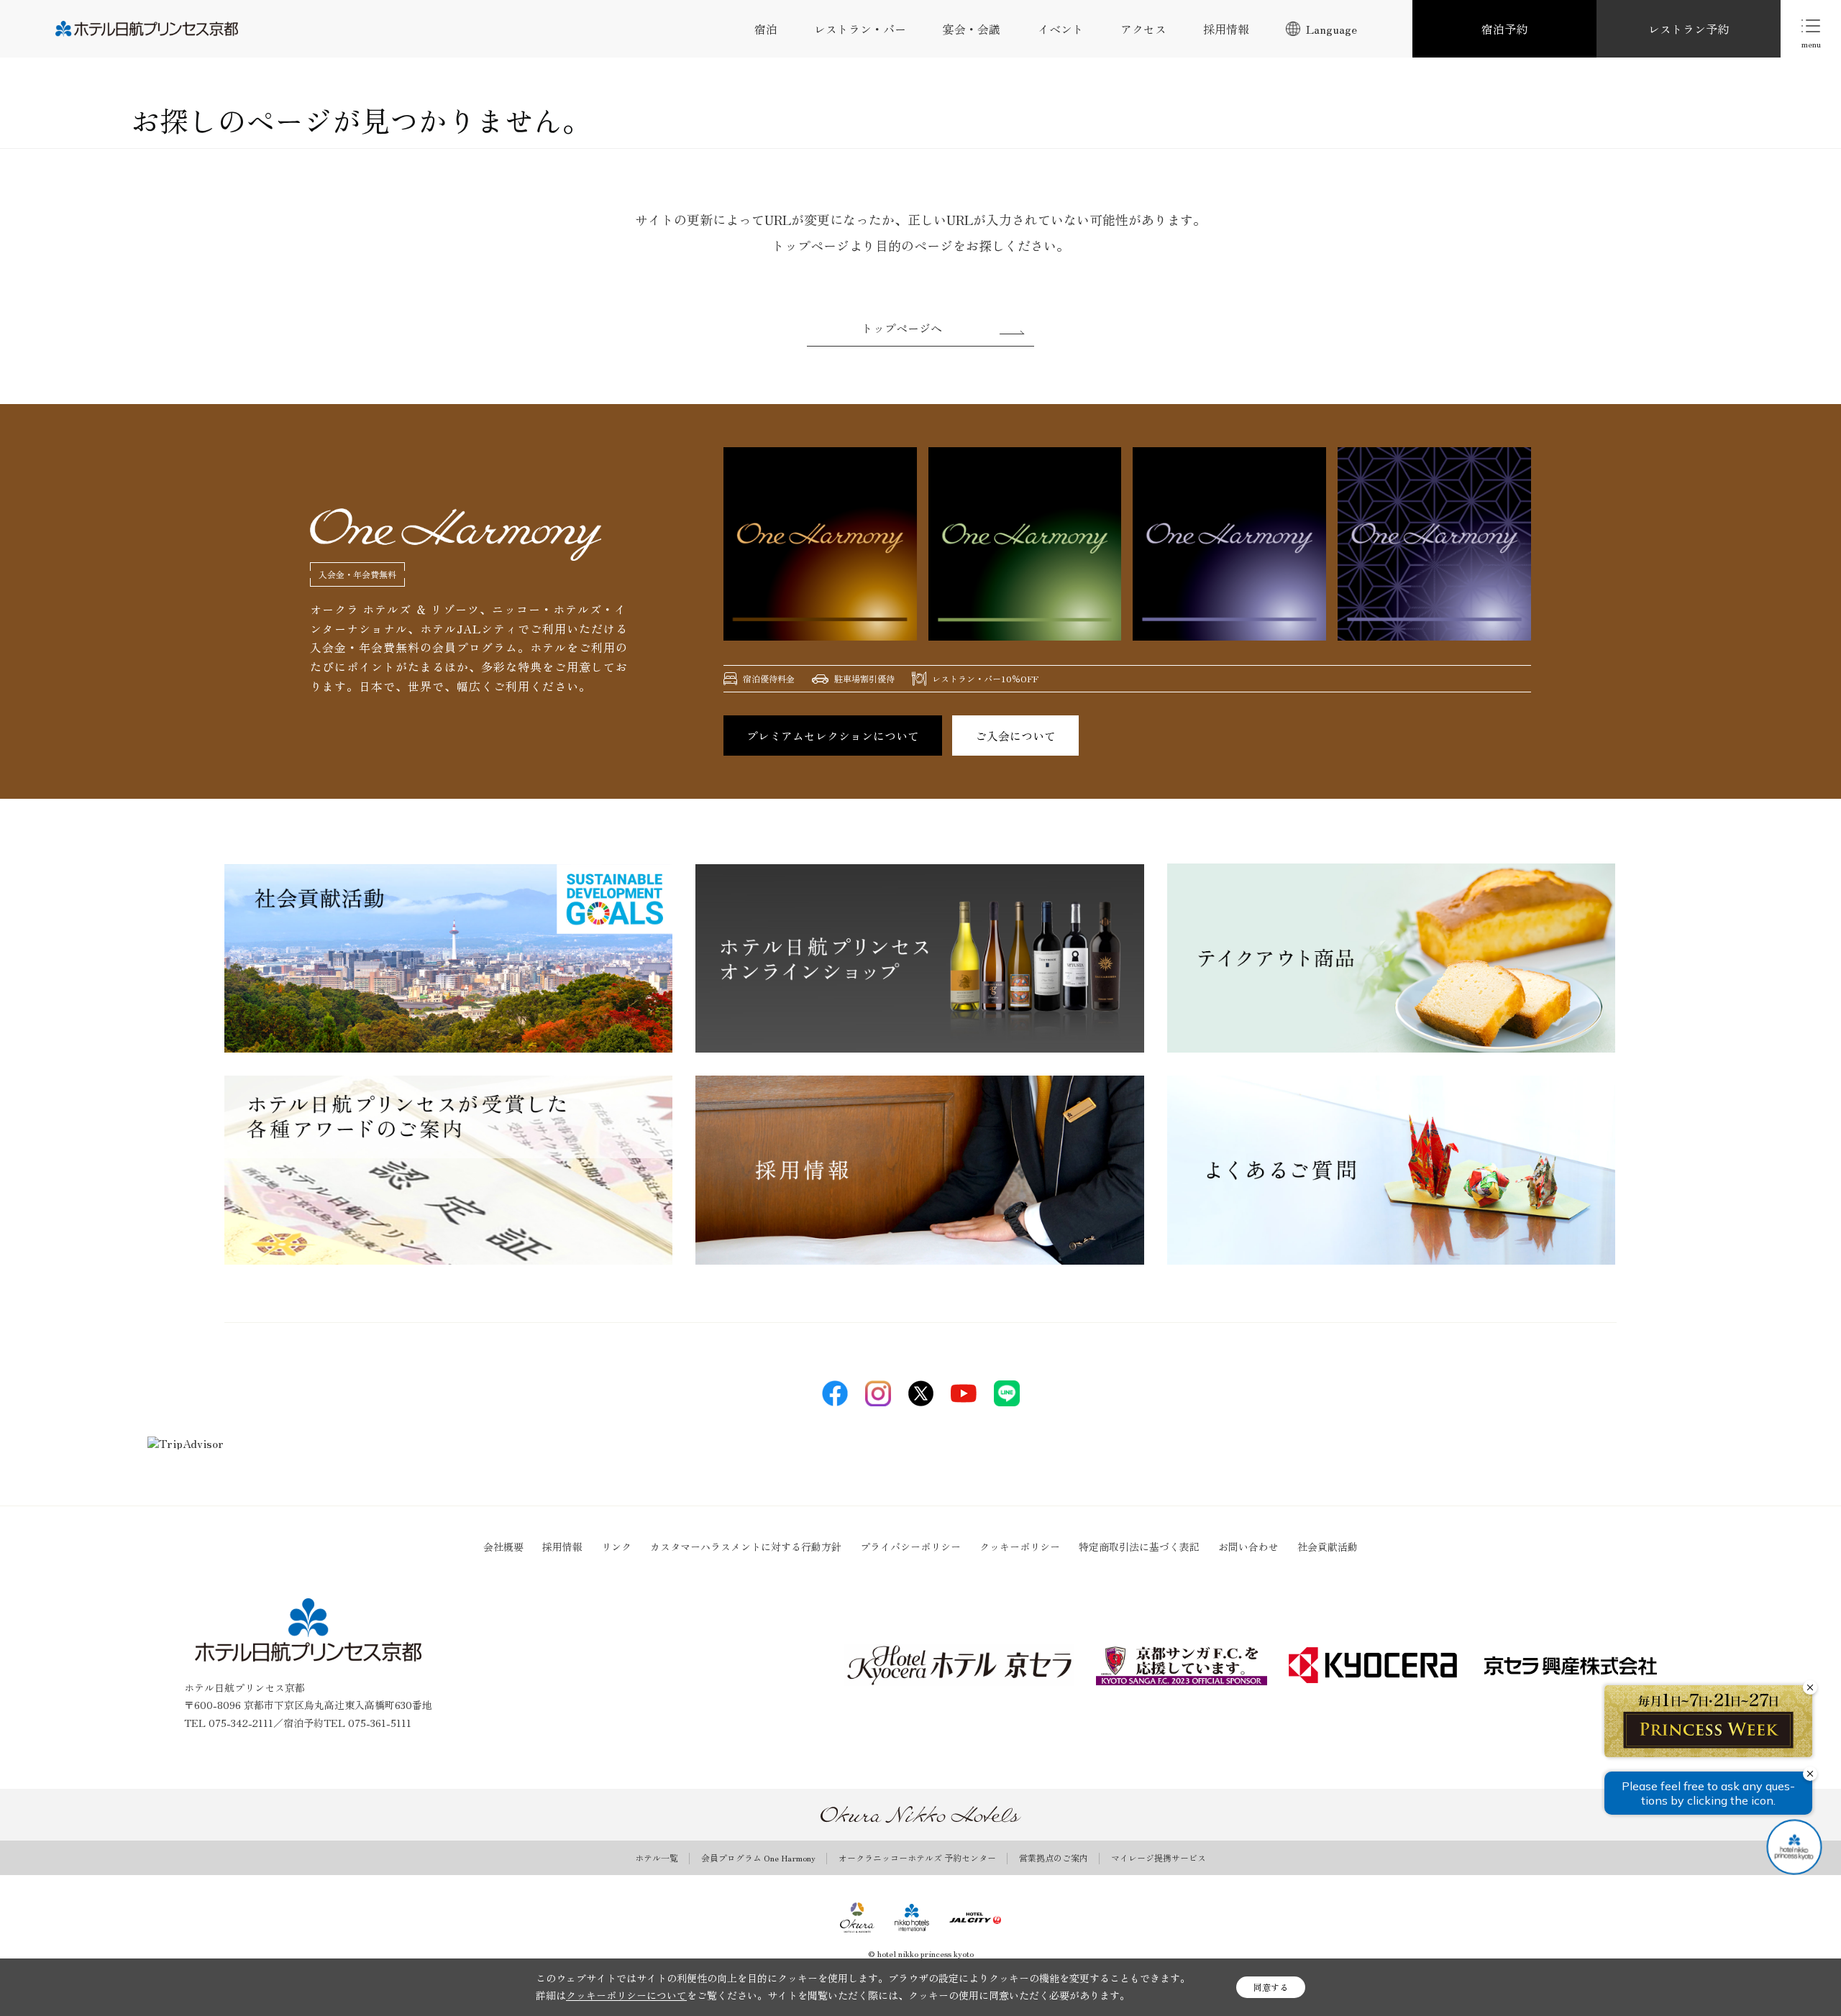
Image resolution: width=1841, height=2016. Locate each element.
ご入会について (1015, 736)
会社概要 (503, 1547)
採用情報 (1226, 29)
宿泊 (766, 29)
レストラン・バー (860, 29)
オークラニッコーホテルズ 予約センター (917, 1858)
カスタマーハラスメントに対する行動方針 (746, 1547)
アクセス (1143, 29)
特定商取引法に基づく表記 (1139, 1547)
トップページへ (902, 328)
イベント (1061, 29)
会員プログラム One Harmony (758, 1858)
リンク (616, 1547)
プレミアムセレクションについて (833, 736)
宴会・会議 (972, 29)
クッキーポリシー (1020, 1547)
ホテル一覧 (657, 1858)
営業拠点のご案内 (1054, 1858)
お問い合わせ (1248, 1547)
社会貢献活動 (1328, 1547)
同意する (1271, 1987)
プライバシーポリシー (910, 1547)
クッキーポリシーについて (626, 1995)
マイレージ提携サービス (1159, 1858)
